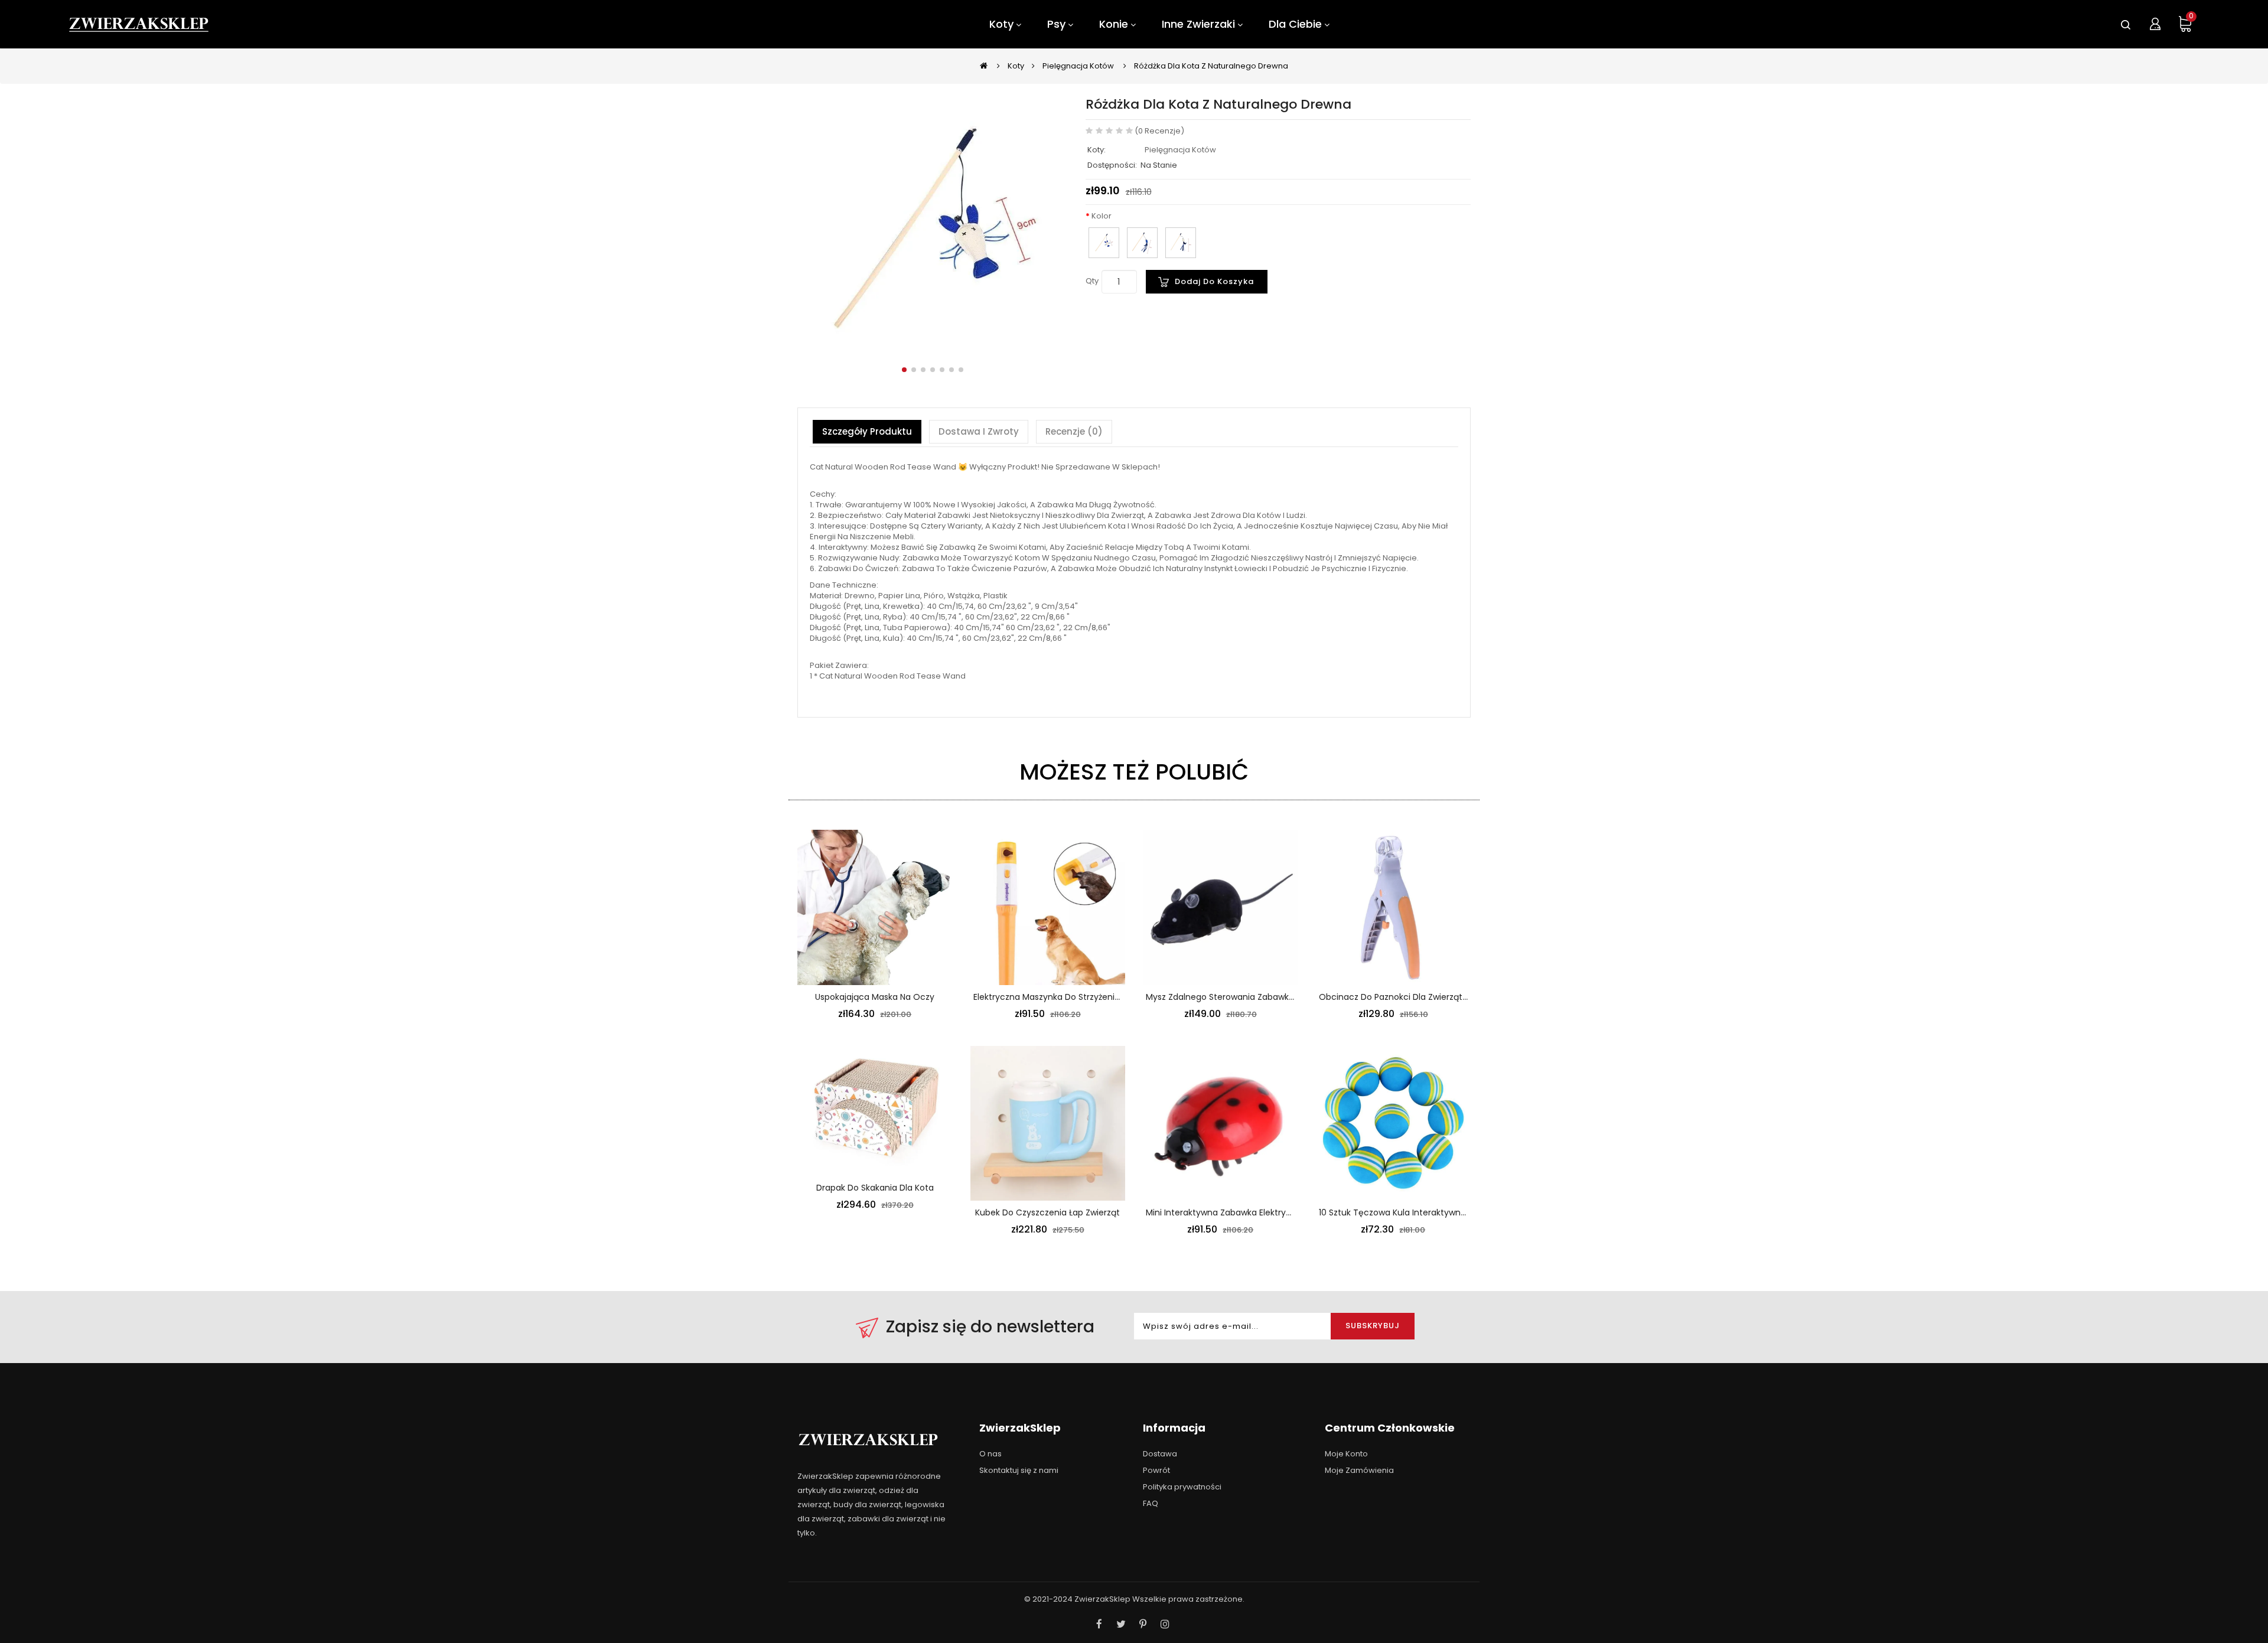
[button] (904, 370)
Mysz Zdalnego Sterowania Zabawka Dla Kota (1238, 997)
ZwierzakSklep (1102, 1599)
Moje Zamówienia (1359, 1470)
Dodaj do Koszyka (1214, 281)
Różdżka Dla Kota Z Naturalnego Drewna (1211, 66)
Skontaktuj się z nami (1019, 1470)
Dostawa (1160, 1454)
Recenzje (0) (1074, 431)
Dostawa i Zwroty (979, 431)
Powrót (1156, 1470)
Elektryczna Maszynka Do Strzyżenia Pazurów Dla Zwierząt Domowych (1116, 997)
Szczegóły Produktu (867, 431)
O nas (990, 1454)
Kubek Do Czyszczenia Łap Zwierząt (1047, 1212)
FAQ (1151, 1503)
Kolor (1102, 216)
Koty (1016, 66)
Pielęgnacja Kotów (1078, 66)
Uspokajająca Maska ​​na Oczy (875, 997)
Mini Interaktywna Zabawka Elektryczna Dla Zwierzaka (1255, 1212)
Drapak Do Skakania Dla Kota (875, 1188)
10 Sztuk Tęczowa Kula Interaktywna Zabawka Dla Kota (1430, 1212)
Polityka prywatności (1182, 1487)
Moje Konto (1346, 1454)
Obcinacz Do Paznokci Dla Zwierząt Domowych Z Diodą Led (1440, 997)
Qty (1092, 281)
